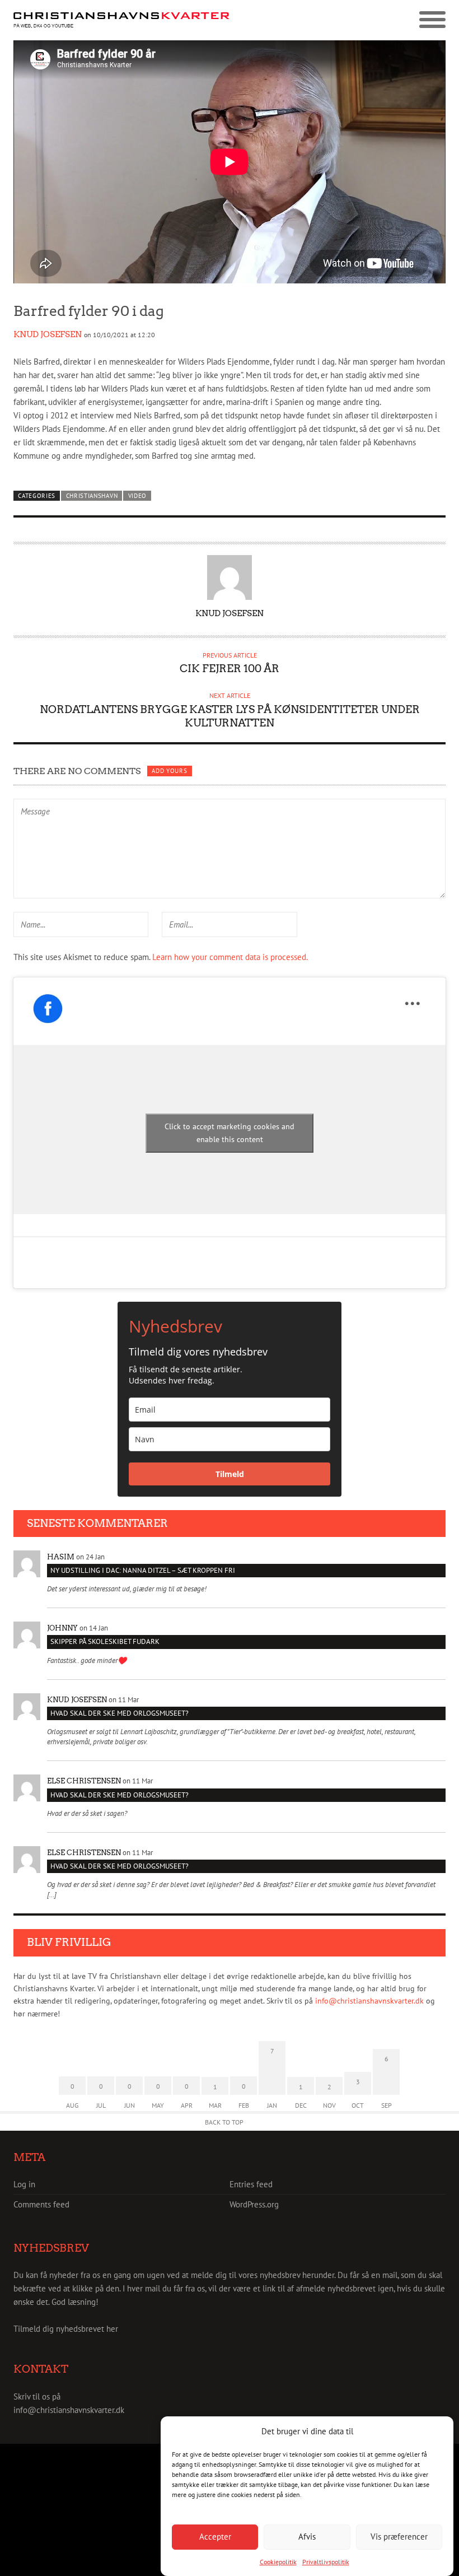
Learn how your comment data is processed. (230, 957)
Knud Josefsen (48, 334)
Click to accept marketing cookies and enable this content (230, 1133)
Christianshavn (92, 496)
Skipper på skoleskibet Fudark (105, 1641)
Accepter (215, 2537)
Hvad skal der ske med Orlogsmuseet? (120, 1713)
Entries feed (251, 2184)
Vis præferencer (399, 2537)
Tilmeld (230, 1474)
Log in (24, 2184)
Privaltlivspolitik (326, 2562)
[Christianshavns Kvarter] (121, 20)
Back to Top (224, 2122)
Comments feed (41, 2204)
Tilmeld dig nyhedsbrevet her (66, 2329)
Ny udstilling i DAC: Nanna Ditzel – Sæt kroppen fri (143, 1570)
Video (137, 496)
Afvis (307, 2537)
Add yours (169, 771)
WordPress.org (254, 2204)
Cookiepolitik (278, 2562)
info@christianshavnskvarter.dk (369, 2001)
